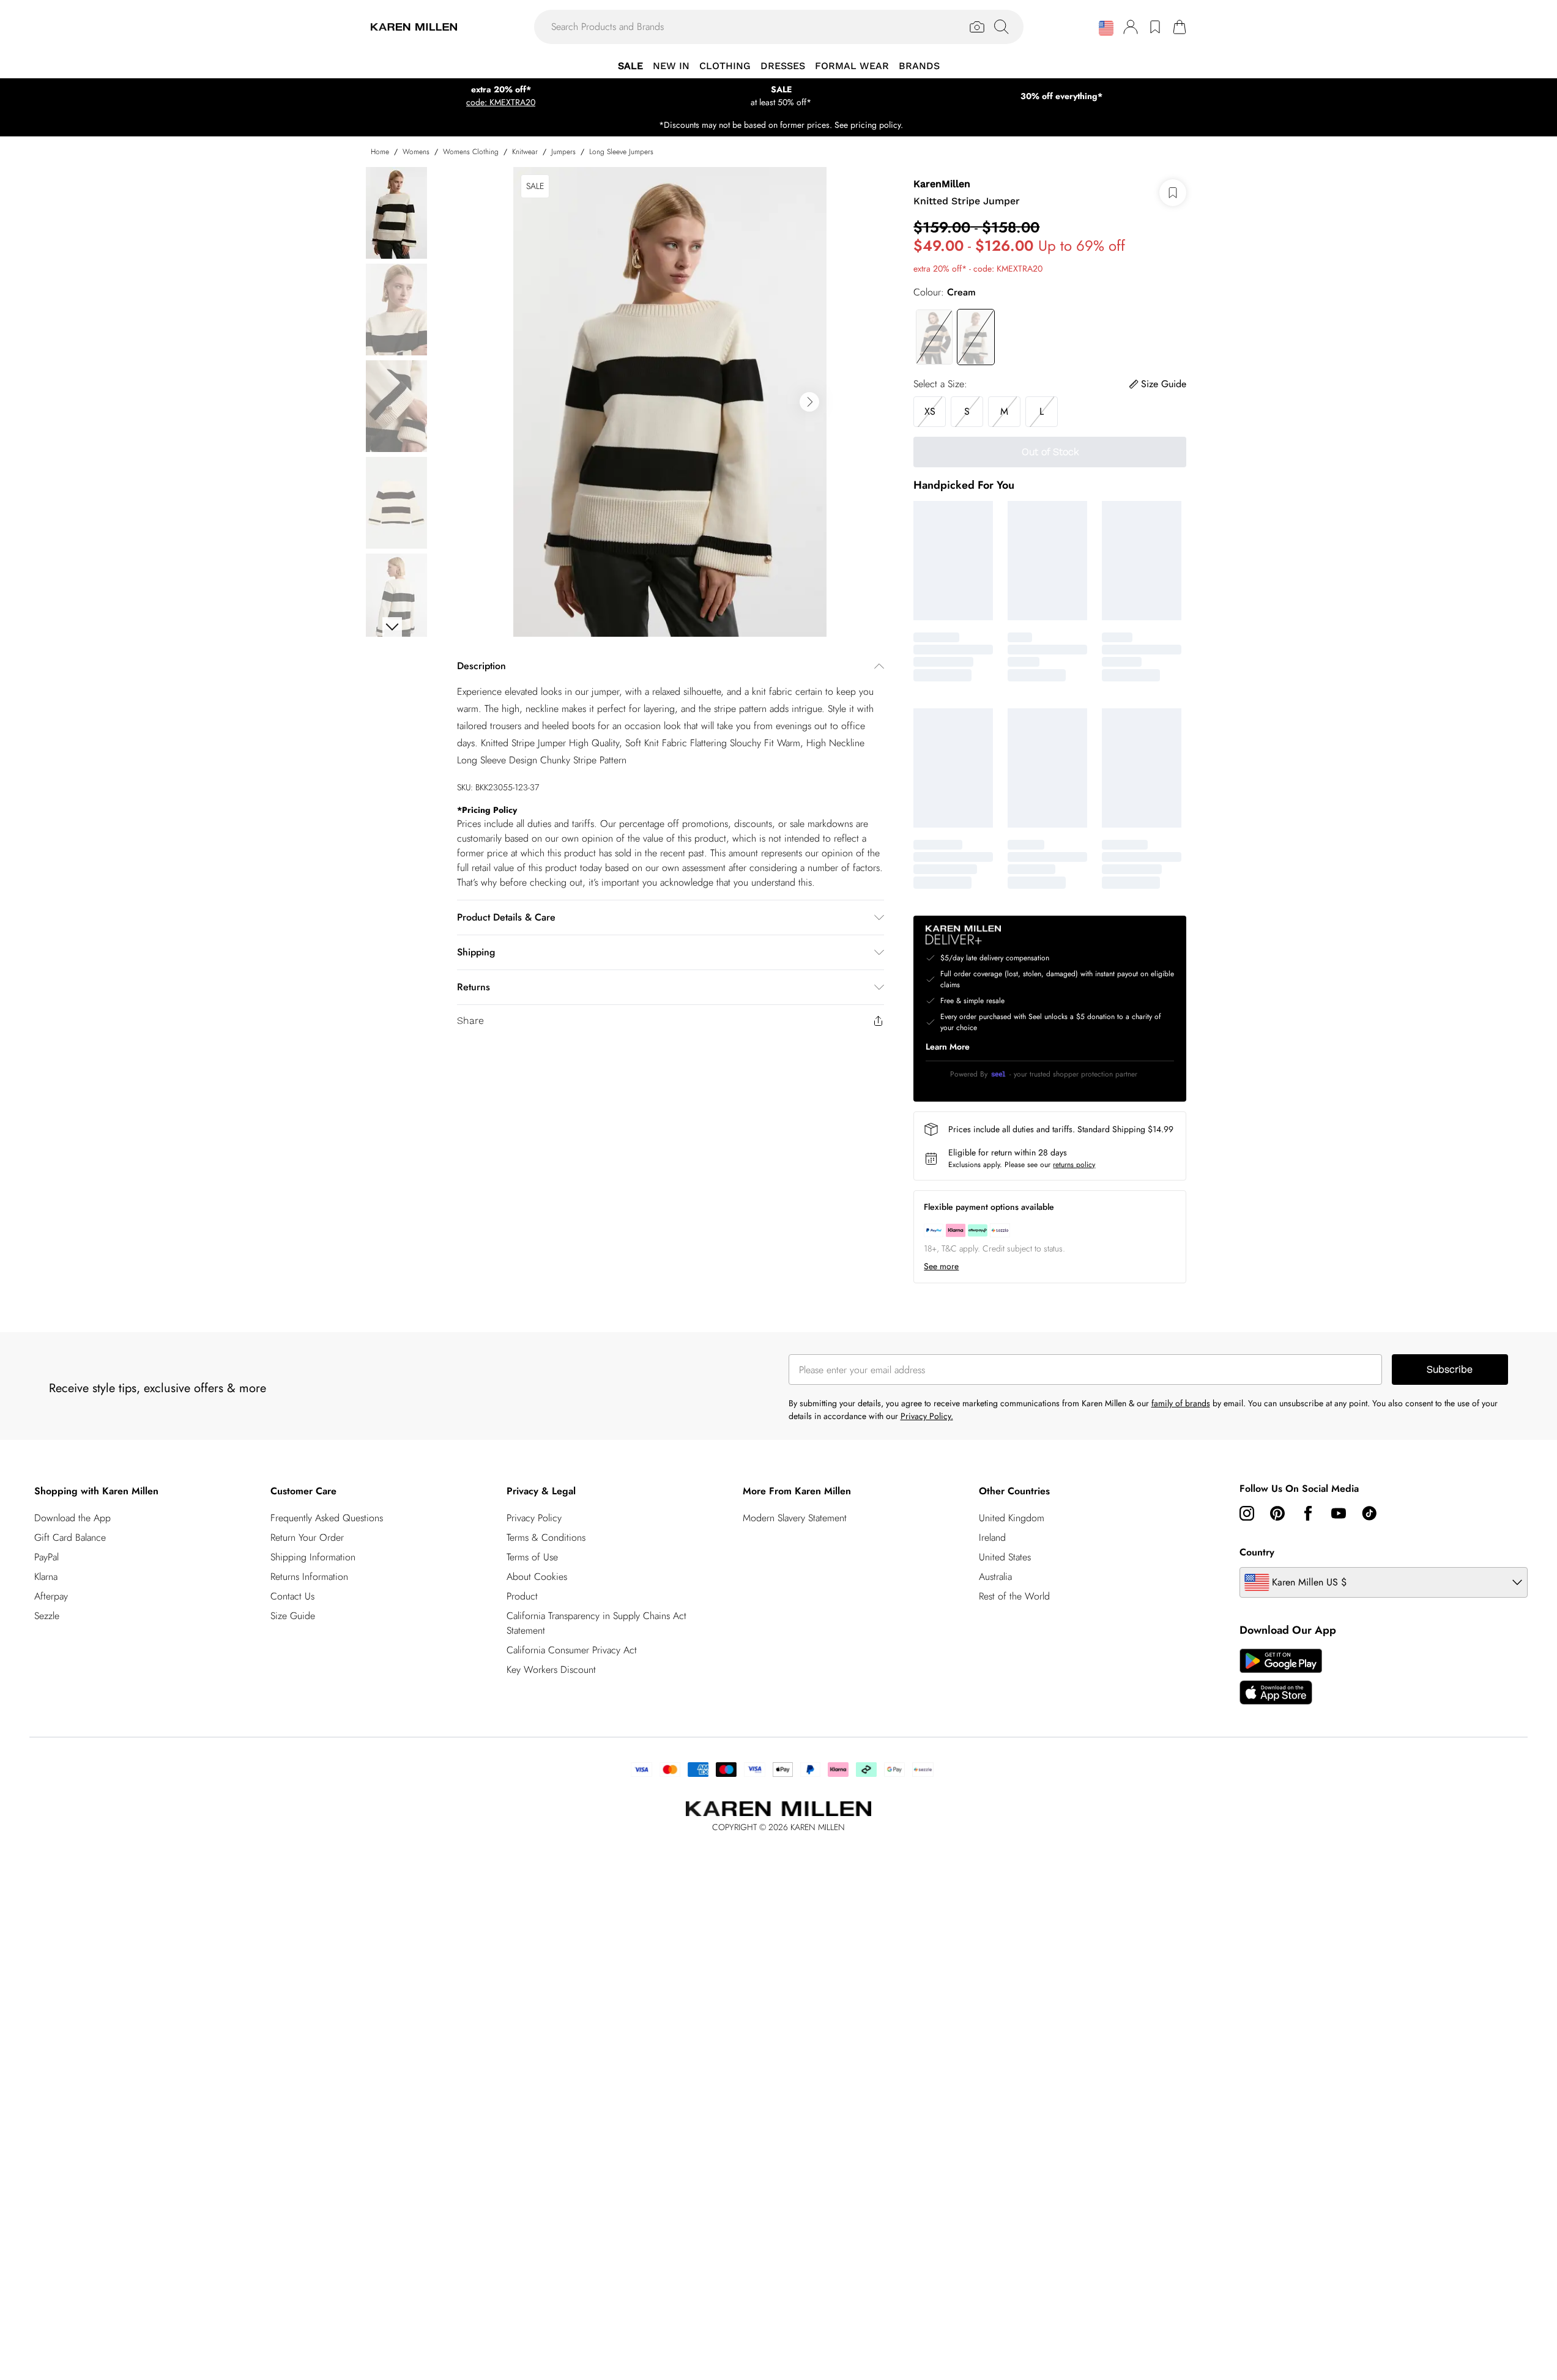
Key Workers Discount (551, 1670)
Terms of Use (532, 1557)
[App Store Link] (1281, 1677)
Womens (416, 152)
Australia (995, 1577)
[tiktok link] (1369, 1513)
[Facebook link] (1308, 1513)
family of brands (1181, 1403)
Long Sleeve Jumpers (621, 152)
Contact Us (292, 1596)
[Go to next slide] (809, 402)
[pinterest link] (1277, 1513)
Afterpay (51, 1596)
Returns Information (309, 1577)
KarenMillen (942, 184)
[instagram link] (1247, 1513)
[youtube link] (1339, 1513)
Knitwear (525, 152)
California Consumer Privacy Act (572, 1650)
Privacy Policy (534, 1518)
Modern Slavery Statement (795, 1518)
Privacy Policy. (927, 1416)
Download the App (72, 1518)
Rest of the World (1014, 1596)
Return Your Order (307, 1537)
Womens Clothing (471, 152)
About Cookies (537, 1577)
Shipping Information (313, 1557)
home (380, 152)
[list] (670, 402)
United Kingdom (1012, 1518)
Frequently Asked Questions (327, 1518)
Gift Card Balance (70, 1537)
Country (1257, 1552)
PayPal (46, 1557)
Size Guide (293, 1616)
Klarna (46, 1577)
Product (522, 1596)
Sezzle (47, 1616)
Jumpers (563, 152)
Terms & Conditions (546, 1537)
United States (1005, 1557)
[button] (1106, 28)
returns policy (1074, 1165)
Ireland (992, 1537)
